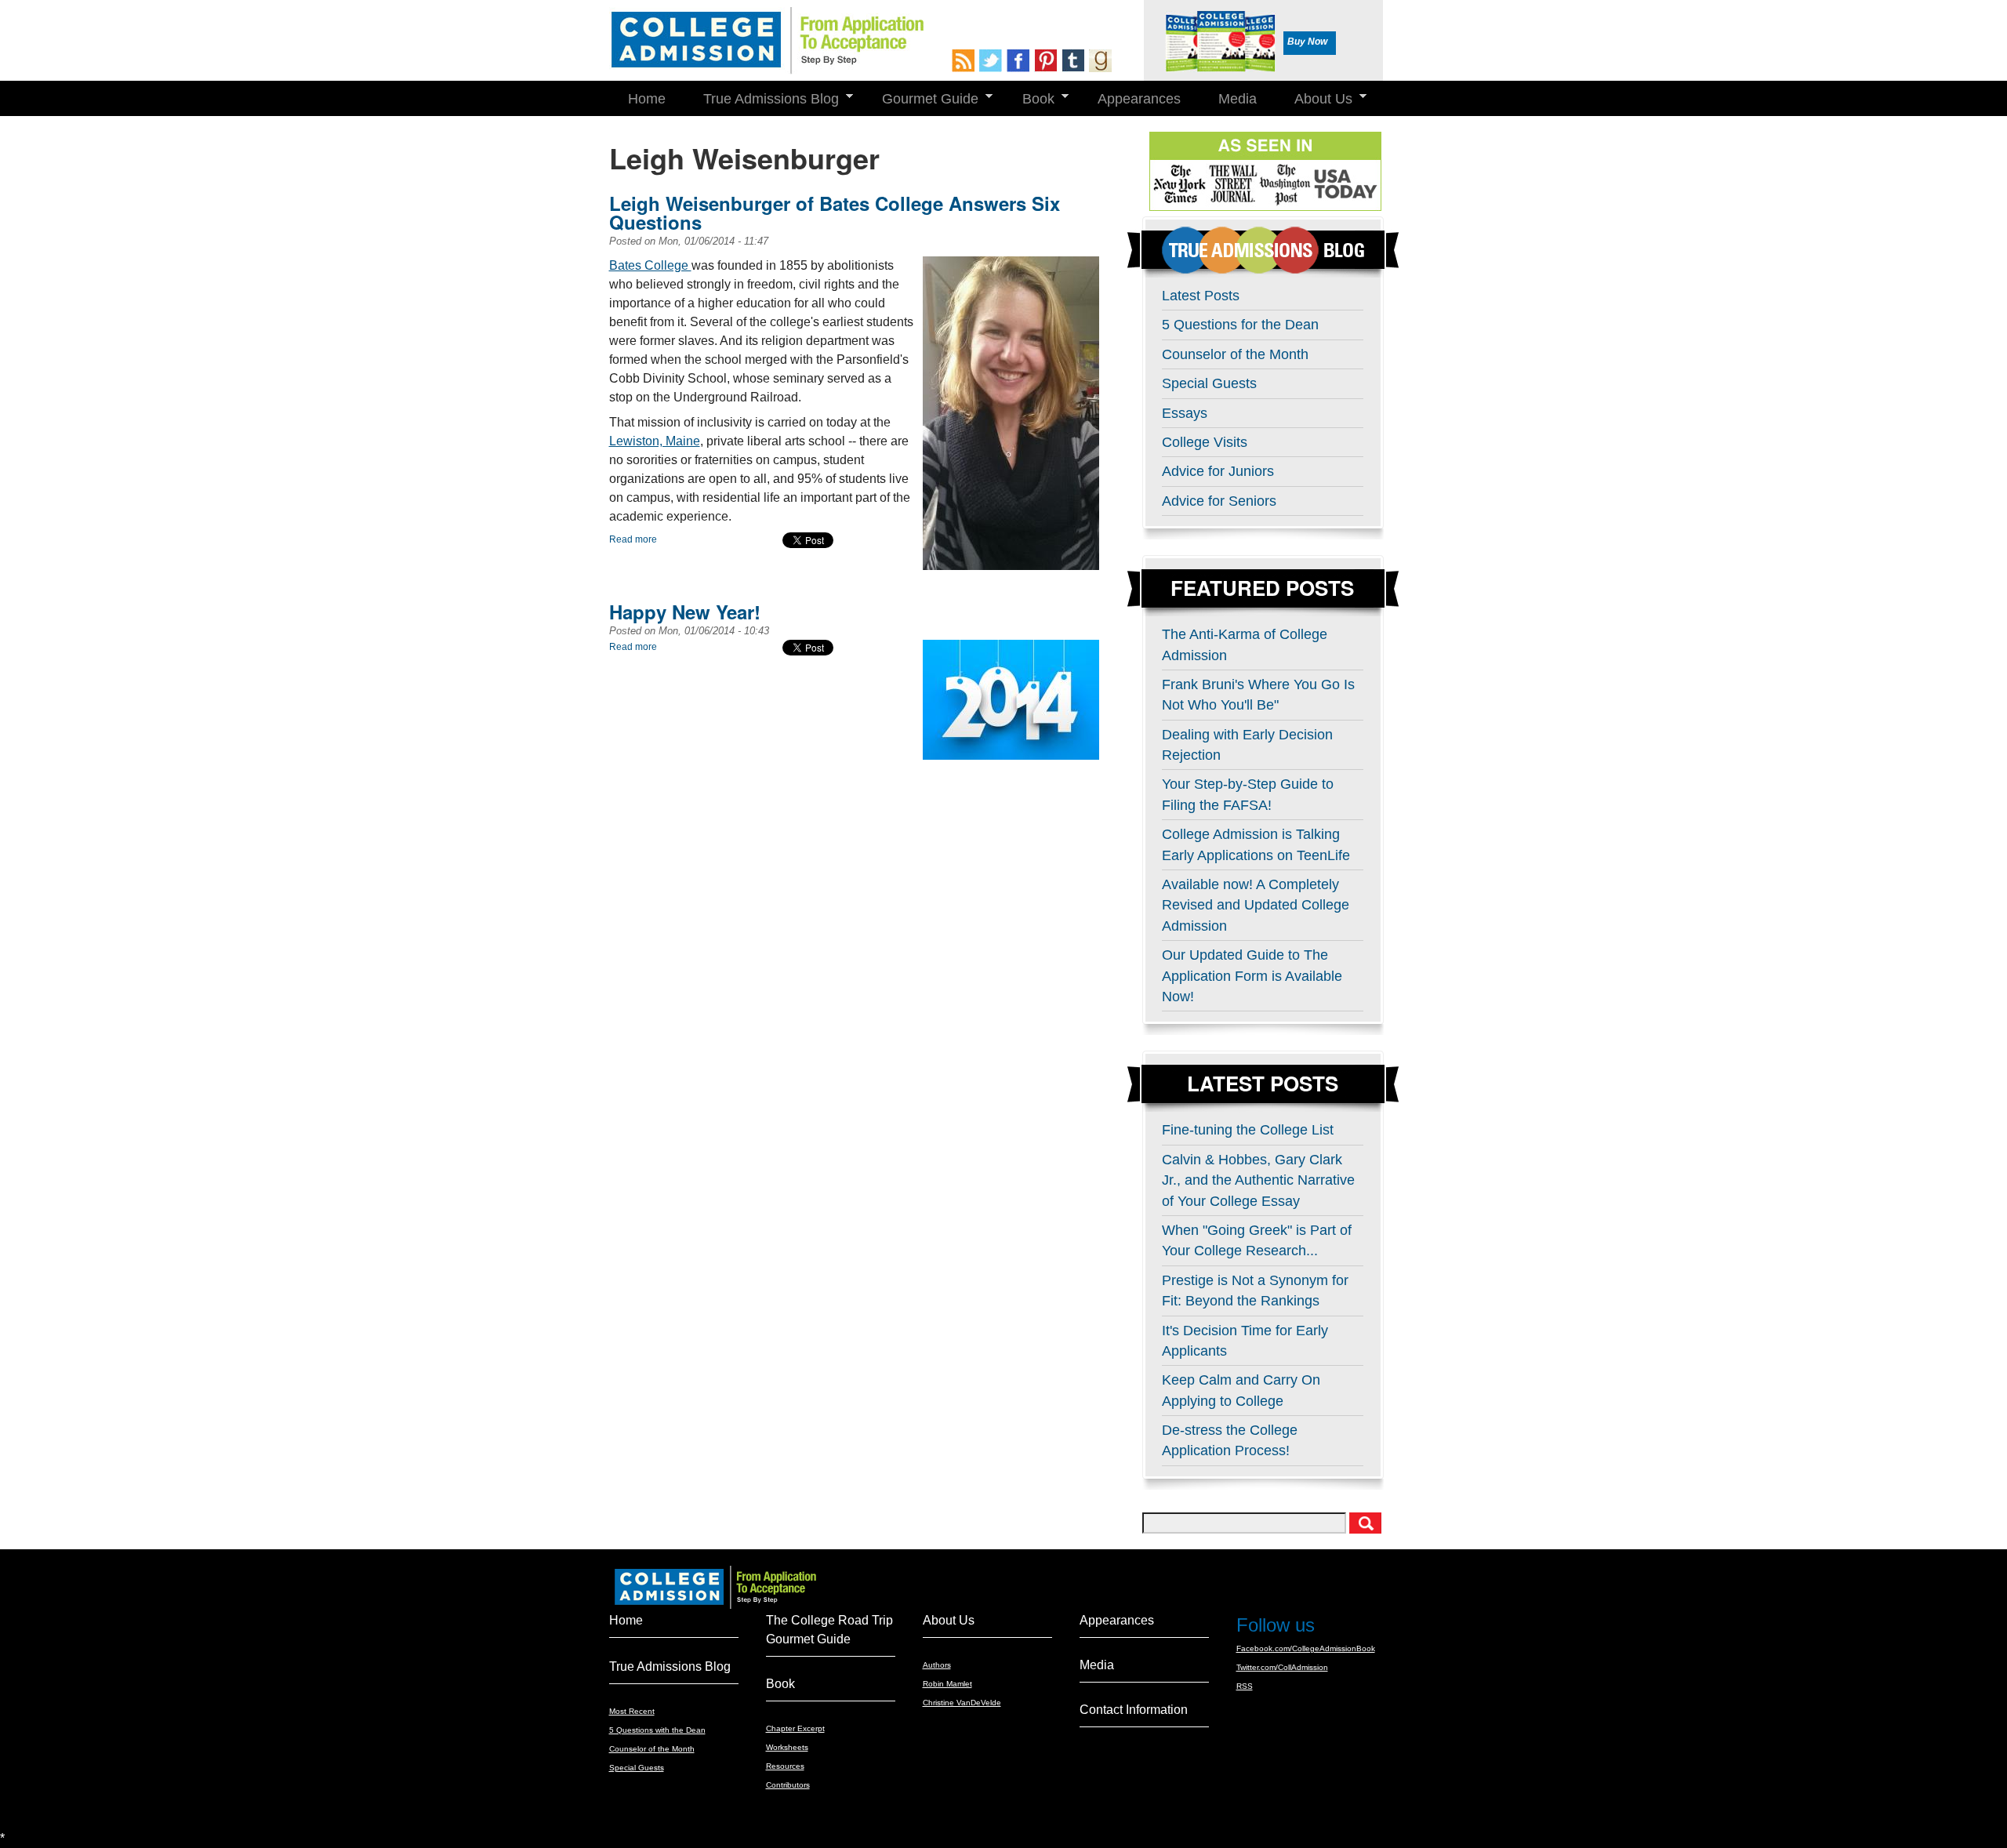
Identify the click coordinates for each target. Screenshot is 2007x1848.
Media (1238, 99)
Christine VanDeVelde (962, 1703)
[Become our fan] (1020, 61)
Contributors (788, 1785)
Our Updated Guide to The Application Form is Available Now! (1252, 976)
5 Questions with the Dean (657, 1730)
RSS (1245, 1686)
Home (647, 99)
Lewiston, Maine (655, 441)
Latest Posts (1201, 296)
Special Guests (1209, 383)
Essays (1185, 413)
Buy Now (1307, 42)
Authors (937, 1665)
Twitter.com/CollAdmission (1282, 1667)
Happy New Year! (685, 612)
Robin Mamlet (947, 1684)
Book (1029, 99)
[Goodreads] (1103, 61)
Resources (785, 1766)
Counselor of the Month (1235, 354)
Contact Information (1134, 1710)
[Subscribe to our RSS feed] (965, 61)
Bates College (650, 265)
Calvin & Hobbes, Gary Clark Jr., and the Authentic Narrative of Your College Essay (1258, 1180)
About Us (1314, 99)
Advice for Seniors (1219, 501)
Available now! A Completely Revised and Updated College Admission (1256, 905)
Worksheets (787, 1747)
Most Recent (632, 1711)
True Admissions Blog (762, 99)
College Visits (1205, 442)
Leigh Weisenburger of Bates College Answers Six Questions (835, 212)
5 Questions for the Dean (1240, 325)
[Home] (766, 41)
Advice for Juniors (1218, 471)
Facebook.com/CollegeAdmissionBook (1306, 1648)
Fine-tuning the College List (1248, 1130)
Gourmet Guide (921, 99)
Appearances (1139, 99)
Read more (633, 539)
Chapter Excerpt (795, 1728)
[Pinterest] (1048, 61)
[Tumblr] (1075, 61)
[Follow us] (993, 61)
